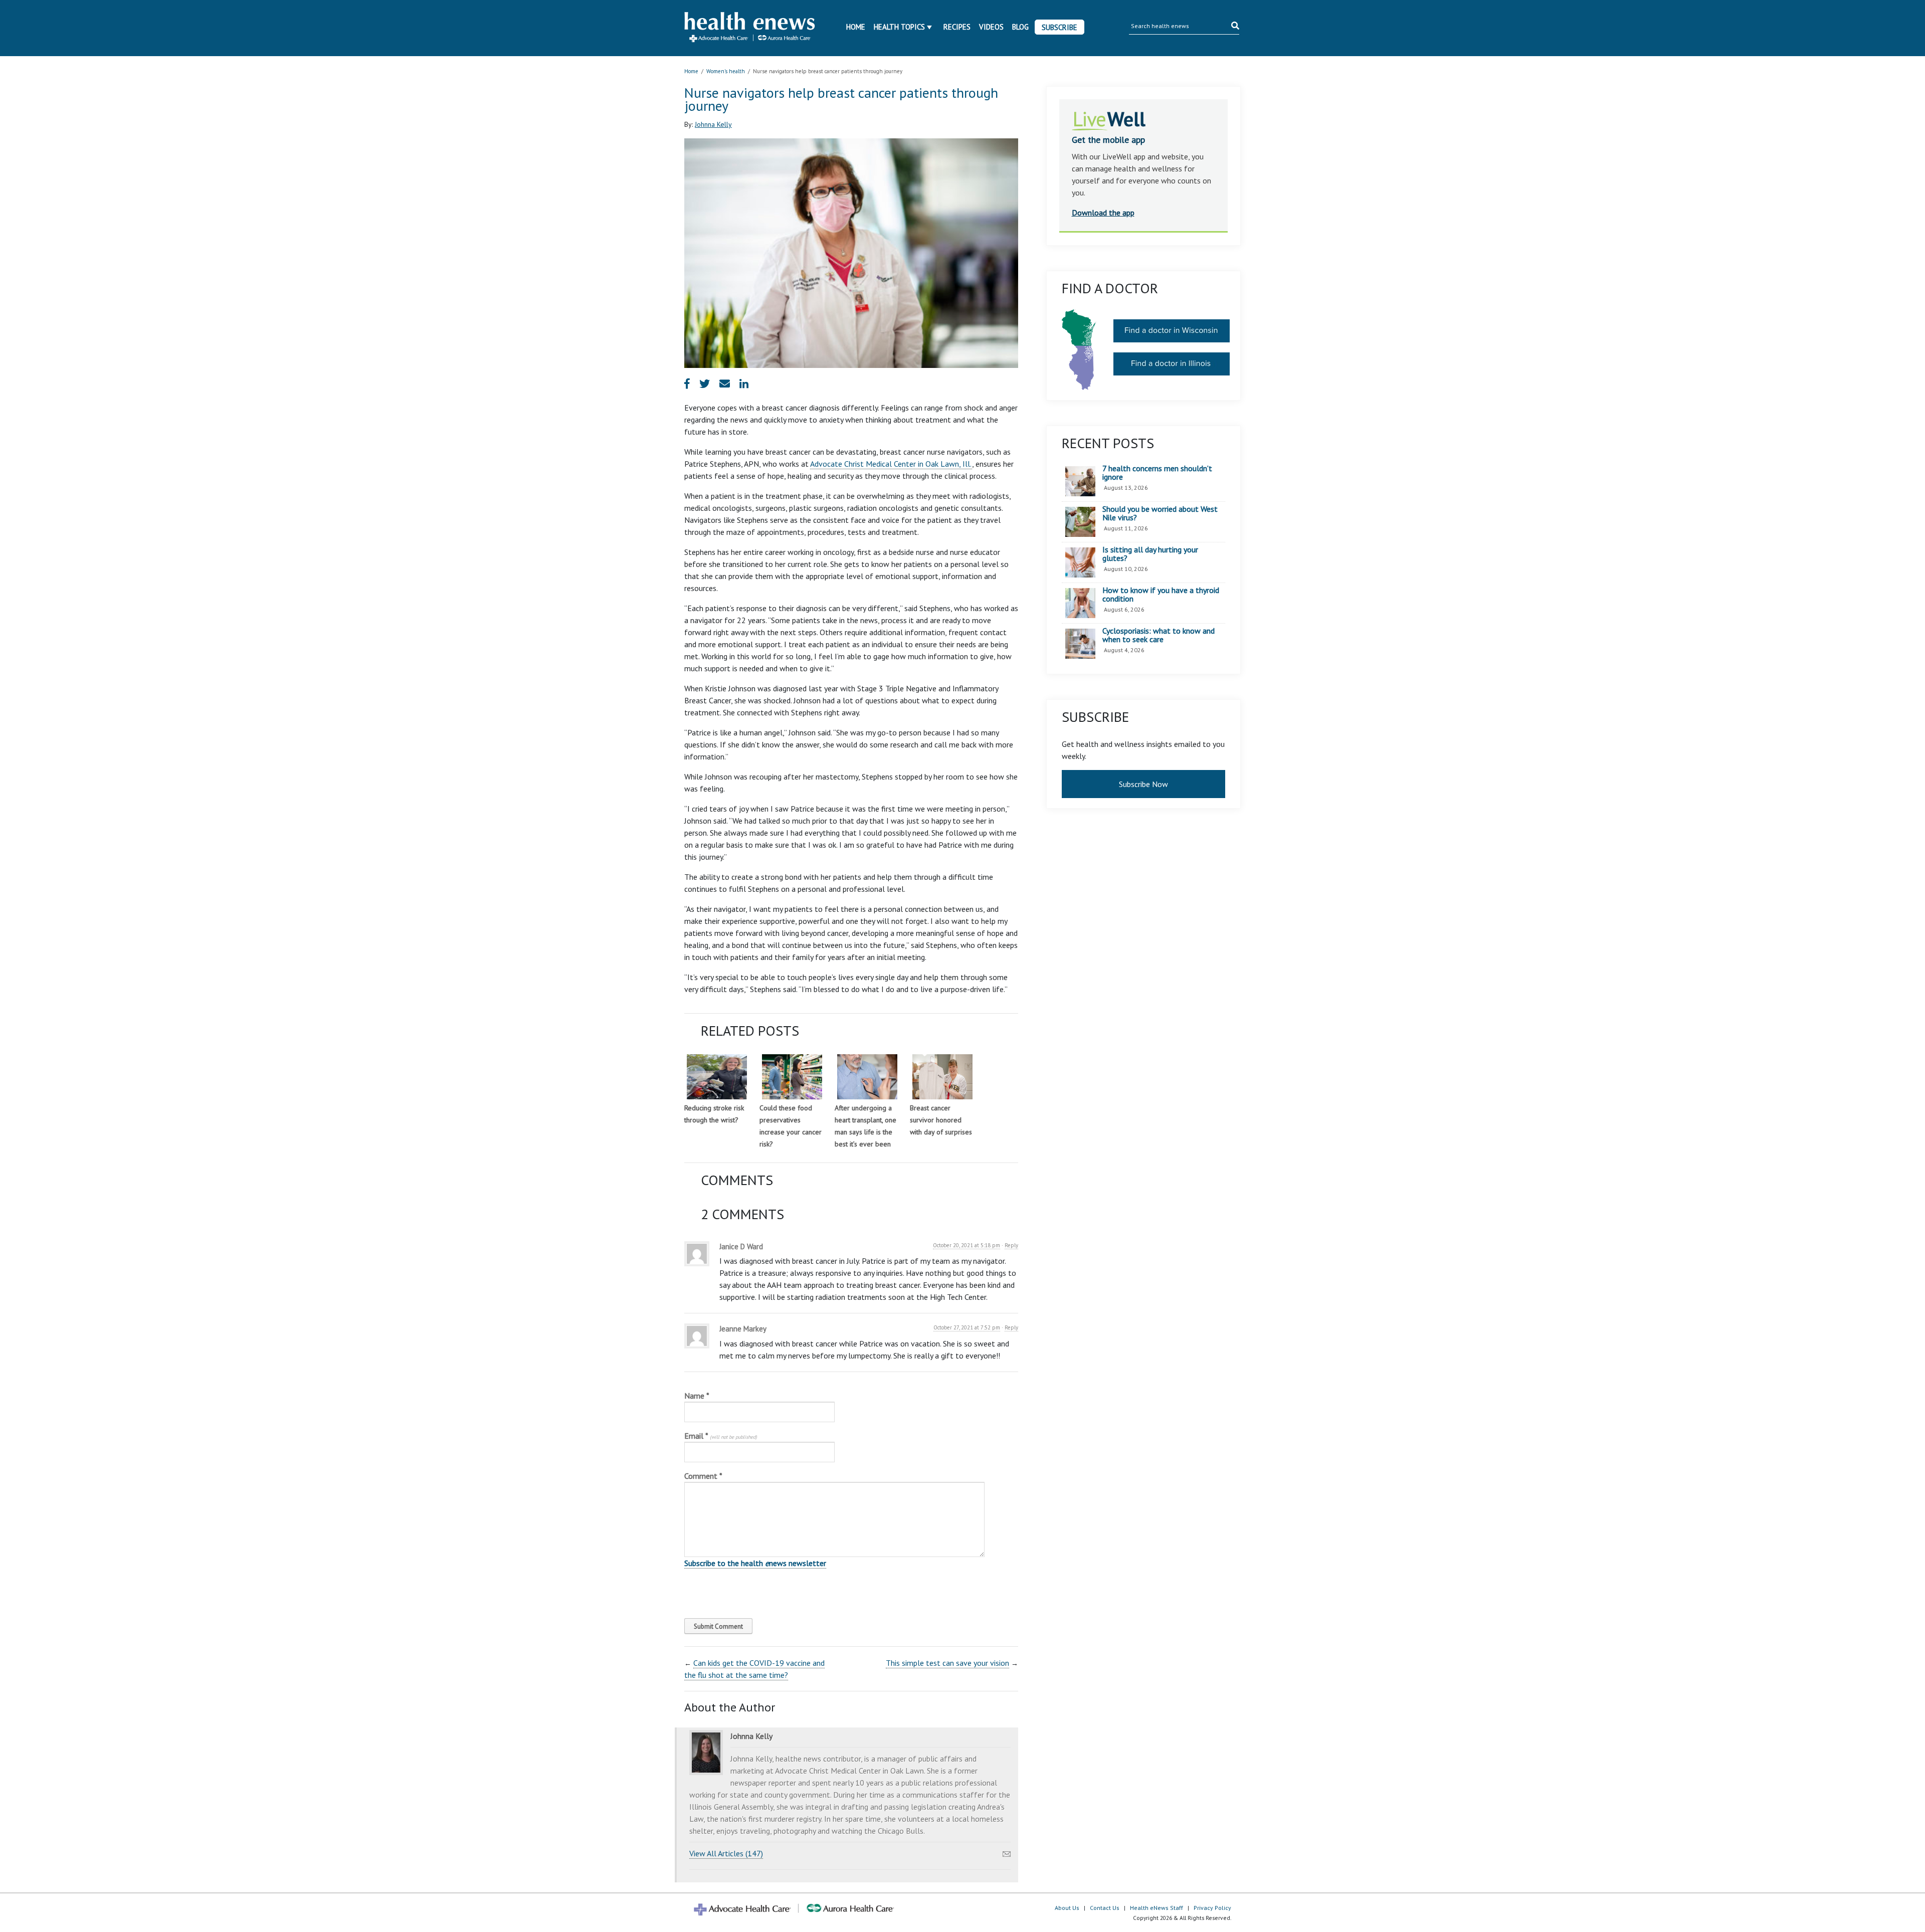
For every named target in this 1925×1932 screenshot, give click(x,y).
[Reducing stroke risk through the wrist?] (717, 1077)
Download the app (1103, 213)
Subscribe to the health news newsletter (755, 1563)
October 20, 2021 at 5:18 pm (967, 1245)
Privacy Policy (1212, 1908)
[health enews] (750, 28)
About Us (1067, 1908)
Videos (991, 27)
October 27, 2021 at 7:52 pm (967, 1327)
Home (856, 27)
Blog (1020, 27)
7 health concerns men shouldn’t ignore (1157, 473)
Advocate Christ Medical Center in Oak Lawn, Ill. (891, 464)
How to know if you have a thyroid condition (1161, 595)
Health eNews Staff (1157, 1908)
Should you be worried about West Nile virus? (1160, 514)
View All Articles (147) (726, 1853)
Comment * (703, 1476)
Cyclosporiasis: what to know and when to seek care (1159, 635)
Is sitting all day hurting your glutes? (1150, 554)
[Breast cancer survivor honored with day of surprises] (942, 1077)
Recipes (957, 27)
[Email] (1007, 1851)
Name (697, 1396)
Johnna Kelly (713, 124)
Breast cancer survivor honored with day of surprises (941, 1120)
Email (721, 1436)
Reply (1011, 1245)
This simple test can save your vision (947, 1663)
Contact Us (1105, 1908)
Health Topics (899, 27)
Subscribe (1060, 27)
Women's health (726, 71)
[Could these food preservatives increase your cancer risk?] (792, 1077)
